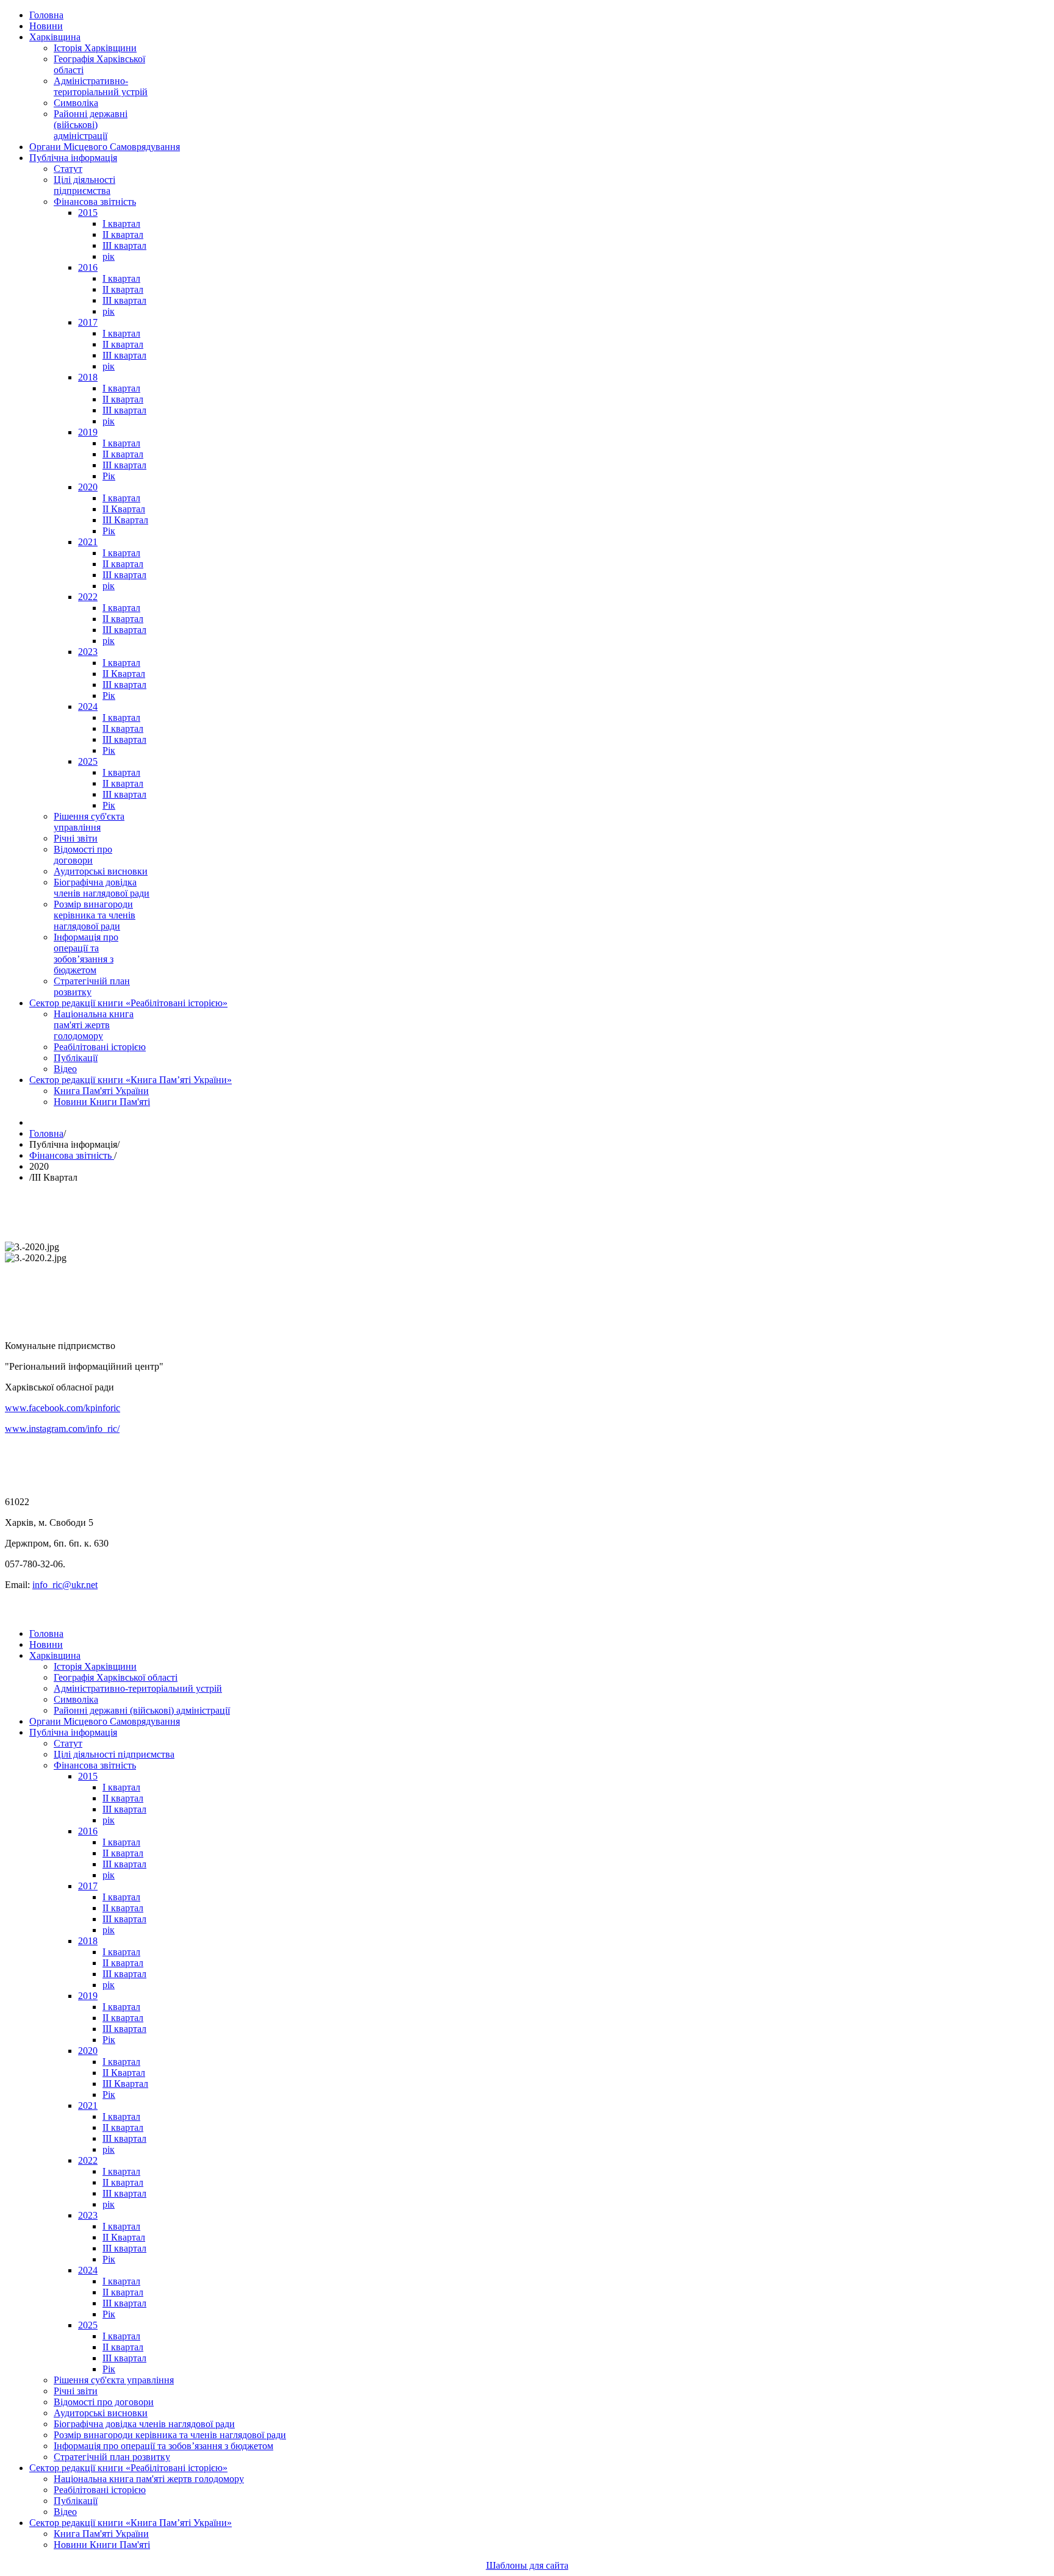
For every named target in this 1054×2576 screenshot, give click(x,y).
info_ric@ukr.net (65, 1585)
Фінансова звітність (72, 1155)
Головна (46, 1133)
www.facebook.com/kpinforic (63, 1408)
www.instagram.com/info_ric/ (62, 1429)
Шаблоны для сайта (527, 2565)
